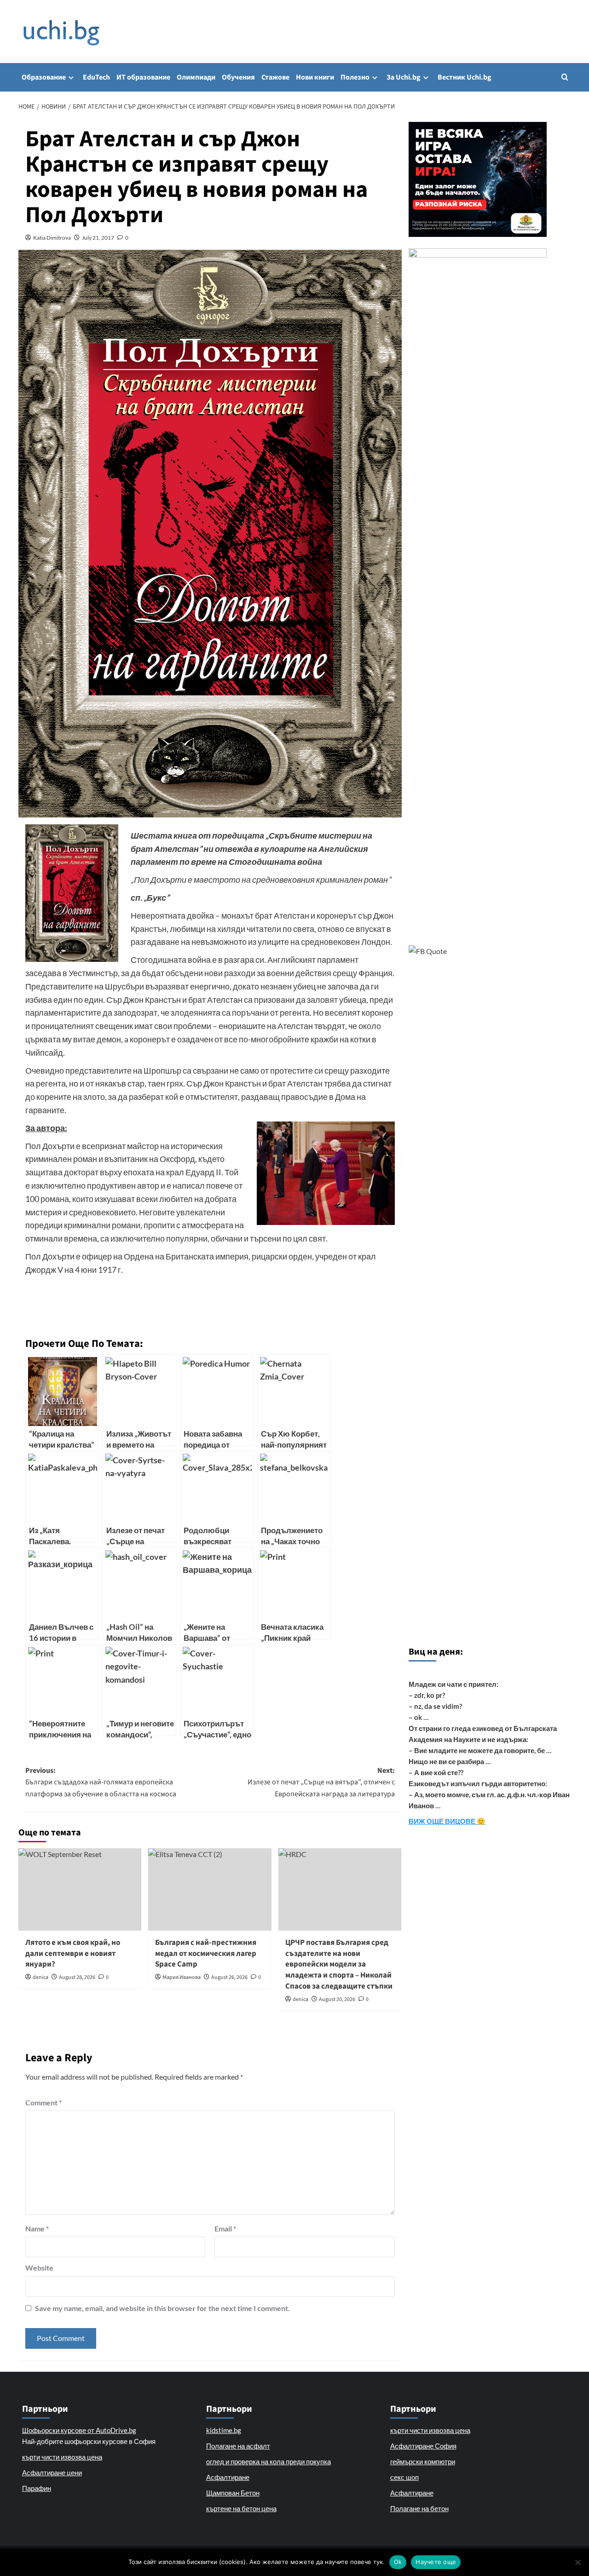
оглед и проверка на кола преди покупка (269, 2461)
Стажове (275, 77)
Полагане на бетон (419, 2508)
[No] (577, 2562)
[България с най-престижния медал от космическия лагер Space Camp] (210, 1889)
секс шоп (404, 2477)
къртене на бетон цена (241, 2508)
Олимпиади (196, 77)
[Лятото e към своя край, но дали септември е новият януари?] (80, 1889)
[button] (565, 77)
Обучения (238, 77)
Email (225, 2228)
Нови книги (315, 77)
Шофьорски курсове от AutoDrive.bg (79, 2430)
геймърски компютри (423, 2461)
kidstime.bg (224, 2430)
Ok (398, 2562)
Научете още (436, 2562)
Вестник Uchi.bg (465, 77)
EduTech (96, 77)
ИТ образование (143, 77)
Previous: (101, 1782)
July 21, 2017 (98, 238)
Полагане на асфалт (238, 2446)
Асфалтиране (228, 2477)
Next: (321, 1782)
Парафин (37, 2488)
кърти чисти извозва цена (62, 2457)
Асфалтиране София (423, 2446)
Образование (44, 77)
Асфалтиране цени (52, 2472)
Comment (43, 2102)
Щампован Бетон (233, 2493)
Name (37, 2228)
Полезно (355, 77)
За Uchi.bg (404, 77)
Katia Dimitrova (52, 238)
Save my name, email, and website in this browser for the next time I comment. (162, 2308)
